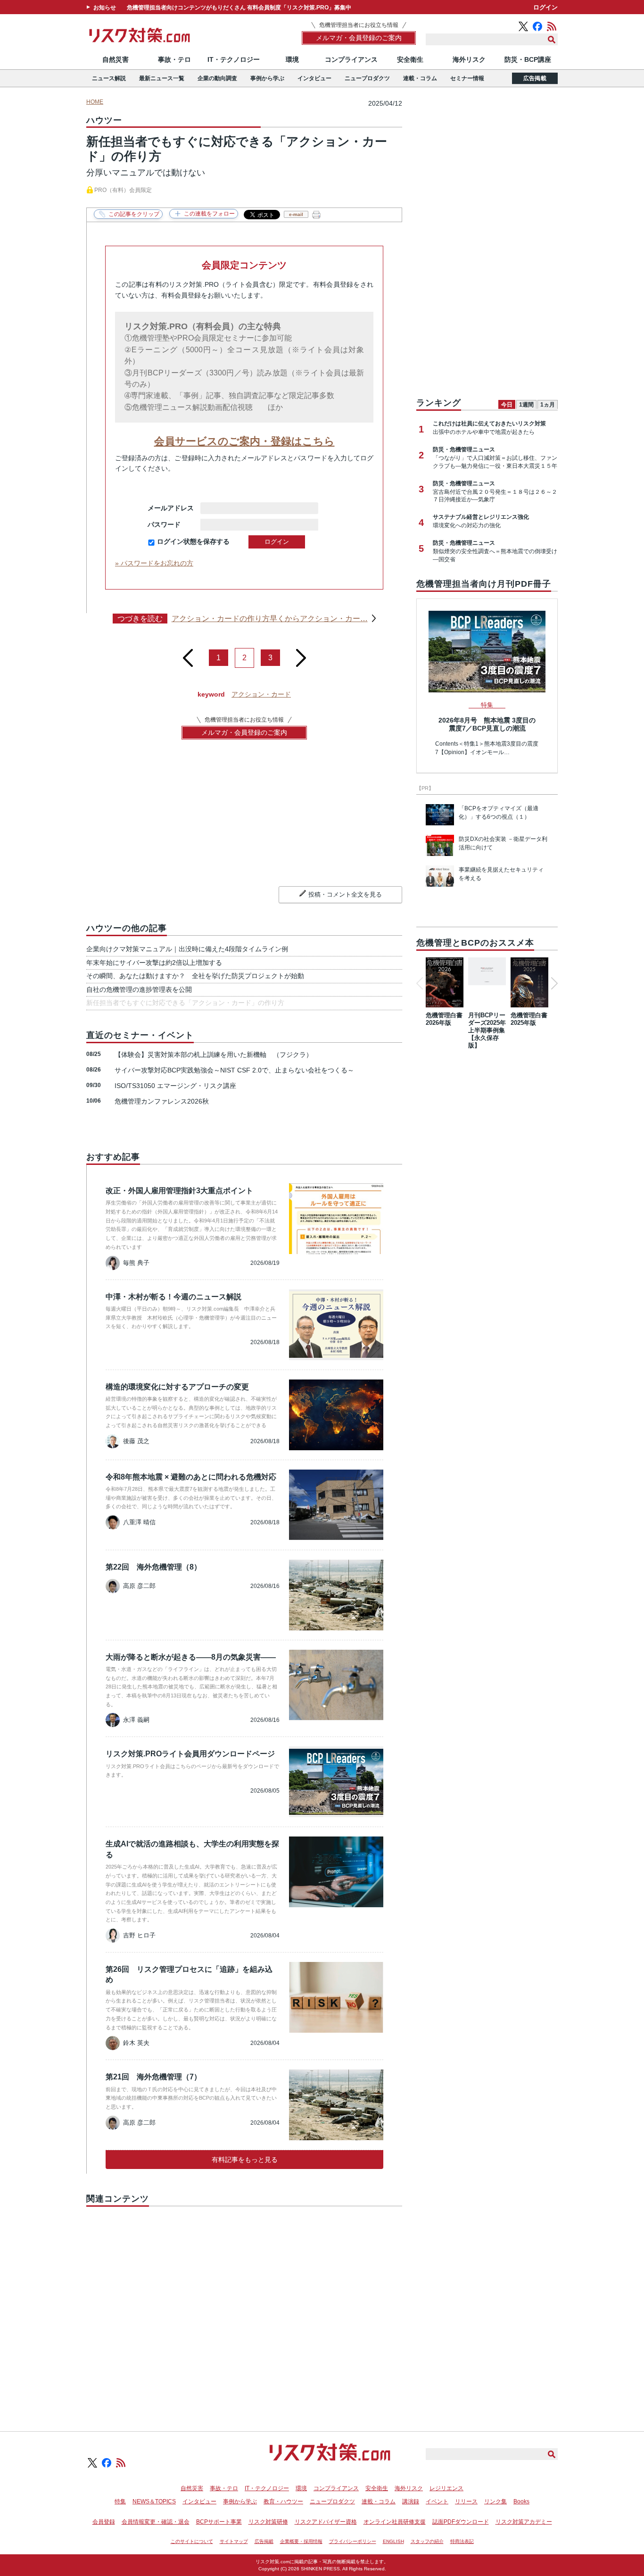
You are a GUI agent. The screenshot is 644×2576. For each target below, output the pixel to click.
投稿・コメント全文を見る (345, 894)
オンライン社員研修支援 (395, 2522)
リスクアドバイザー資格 (326, 2522)
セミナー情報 (467, 78)
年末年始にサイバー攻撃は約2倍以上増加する (154, 963)
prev (188, 654)
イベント (437, 2501)
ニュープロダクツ (367, 78)
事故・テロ (174, 59)
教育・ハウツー (283, 2501)
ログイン (545, 7)
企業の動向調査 (217, 78)
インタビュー (314, 78)
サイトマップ (234, 2541)
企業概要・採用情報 (301, 2541)
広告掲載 (535, 78)
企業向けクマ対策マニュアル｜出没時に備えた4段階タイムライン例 (187, 949)
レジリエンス (446, 2488)
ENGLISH (393, 2541)
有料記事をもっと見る (245, 2160)
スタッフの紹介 (427, 2541)
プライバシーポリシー (353, 2541)
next (301, 654)
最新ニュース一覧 (162, 78)
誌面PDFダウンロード (461, 2522)
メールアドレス (171, 508)
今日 (507, 405)
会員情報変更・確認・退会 (156, 2522)
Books (521, 2501)
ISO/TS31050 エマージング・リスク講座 (175, 1086)
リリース (466, 2501)
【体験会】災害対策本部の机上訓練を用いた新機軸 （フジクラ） (214, 1055)
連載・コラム (420, 78)
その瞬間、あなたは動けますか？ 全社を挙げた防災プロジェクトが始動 (195, 976)
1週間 (526, 405)
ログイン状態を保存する (193, 541)
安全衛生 (410, 59)
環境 (292, 59)
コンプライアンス (351, 59)
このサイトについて (192, 2541)
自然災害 (116, 59)
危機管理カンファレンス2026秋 (162, 1101)
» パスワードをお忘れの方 (154, 563)
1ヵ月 (548, 405)
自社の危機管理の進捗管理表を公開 (139, 989)
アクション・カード (261, 694)
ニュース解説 (109, 78)
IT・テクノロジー (234, 59)
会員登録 (104, 2522)
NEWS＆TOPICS (154, 2501)
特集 (120, 2501)
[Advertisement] (244, 2308)
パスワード (171, 524)
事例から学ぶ (267, 78)
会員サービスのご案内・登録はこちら (244, 441)
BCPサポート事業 (219, 2522)
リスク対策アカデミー (524, 2522)
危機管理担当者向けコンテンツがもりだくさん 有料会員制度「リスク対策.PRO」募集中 (239, 8)
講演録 (411, 2501)
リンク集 (495, 2501)
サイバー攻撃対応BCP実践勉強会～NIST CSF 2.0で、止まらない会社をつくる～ (234, 1070)
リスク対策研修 (268, 2522)
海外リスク (469, 59)
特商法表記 (462, 2541)
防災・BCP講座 (528, 59)
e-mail (296, 214)
